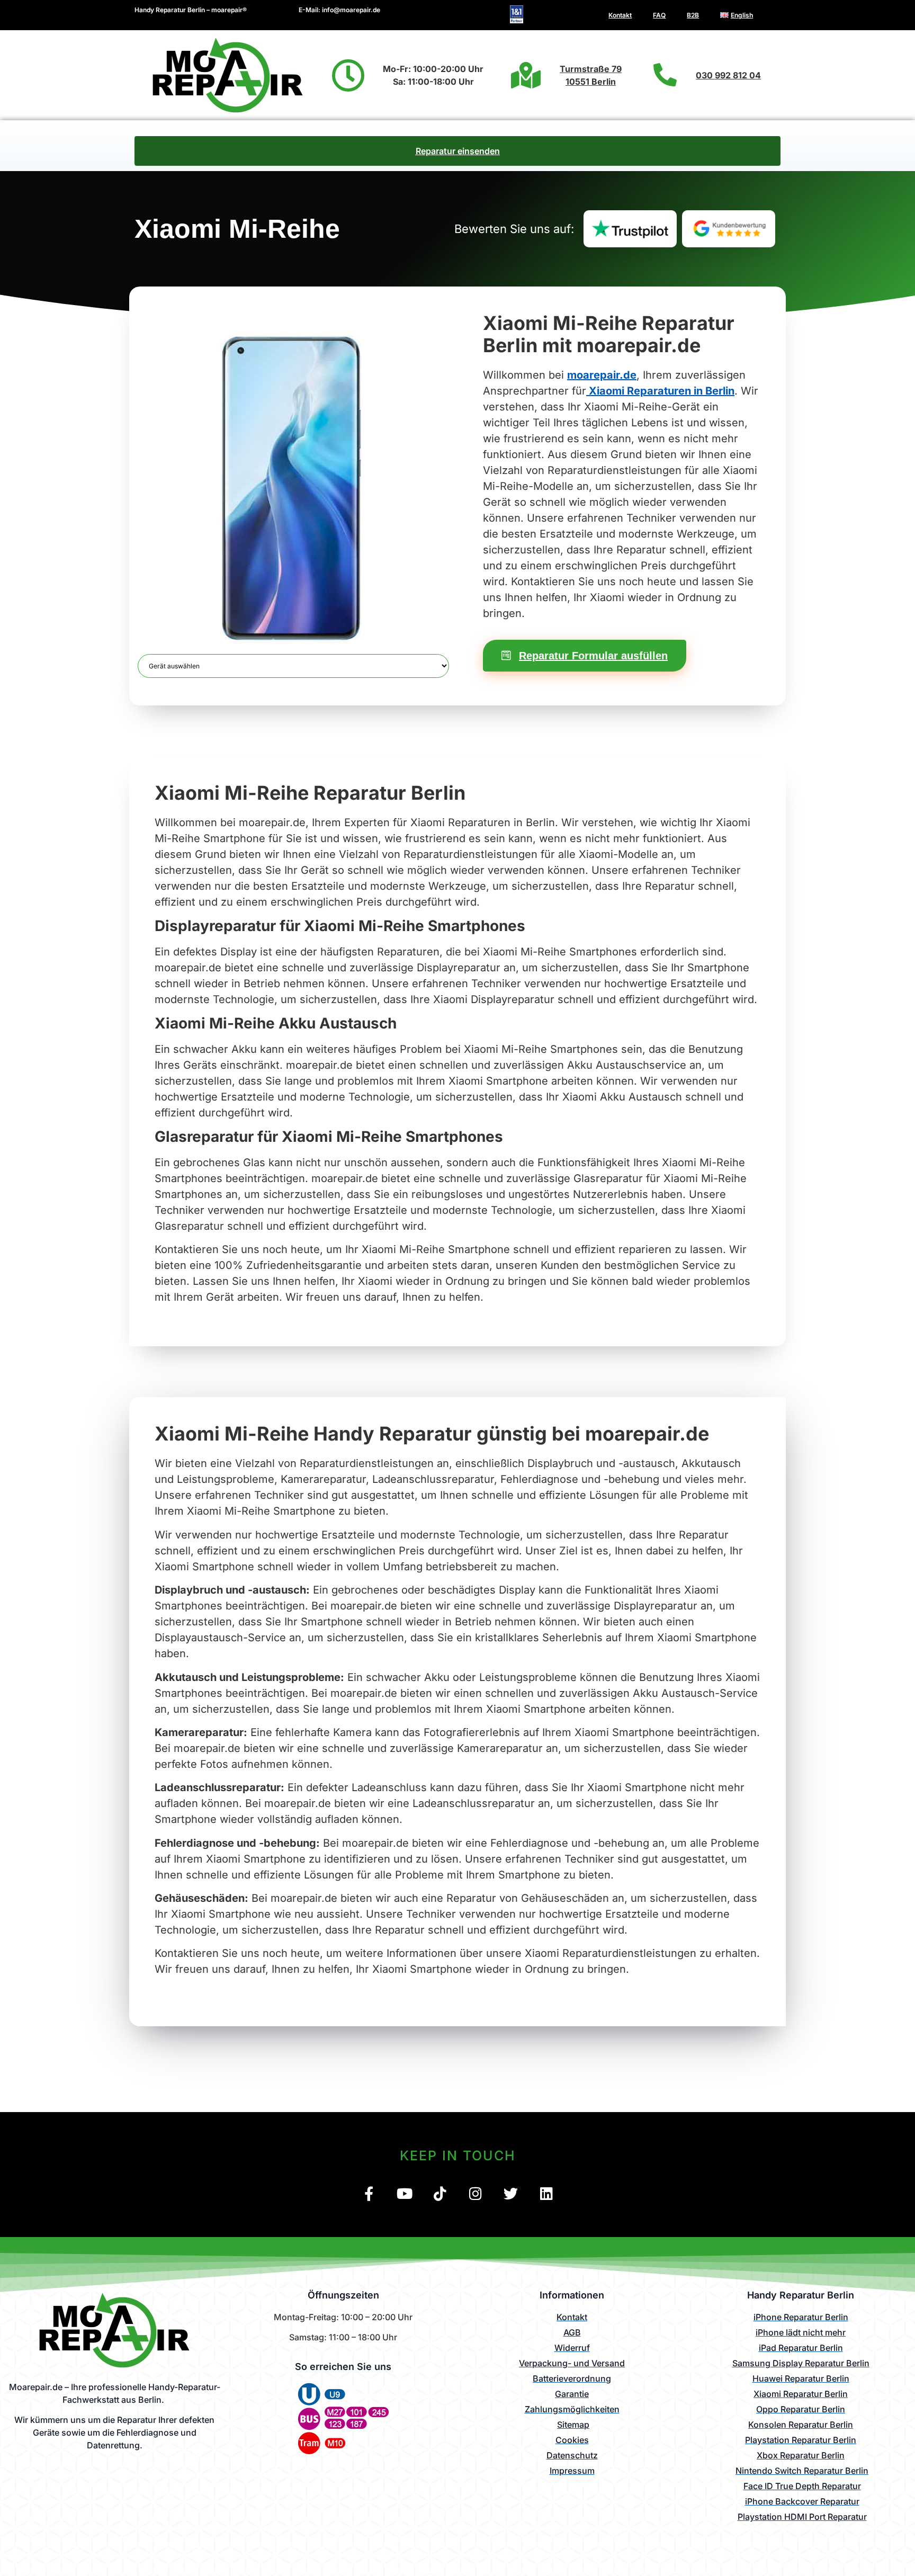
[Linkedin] (546, 2193)
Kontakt (620, 15)
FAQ (659, 15)
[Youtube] (404, 2193)
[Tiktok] (440, 2193)
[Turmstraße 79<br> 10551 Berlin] (526, 75)
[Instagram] (475, 2193)
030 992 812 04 (728, 75)
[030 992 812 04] (665, 75)
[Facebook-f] (369, 2193)
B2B (693, 15)
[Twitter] (511, 2193)
